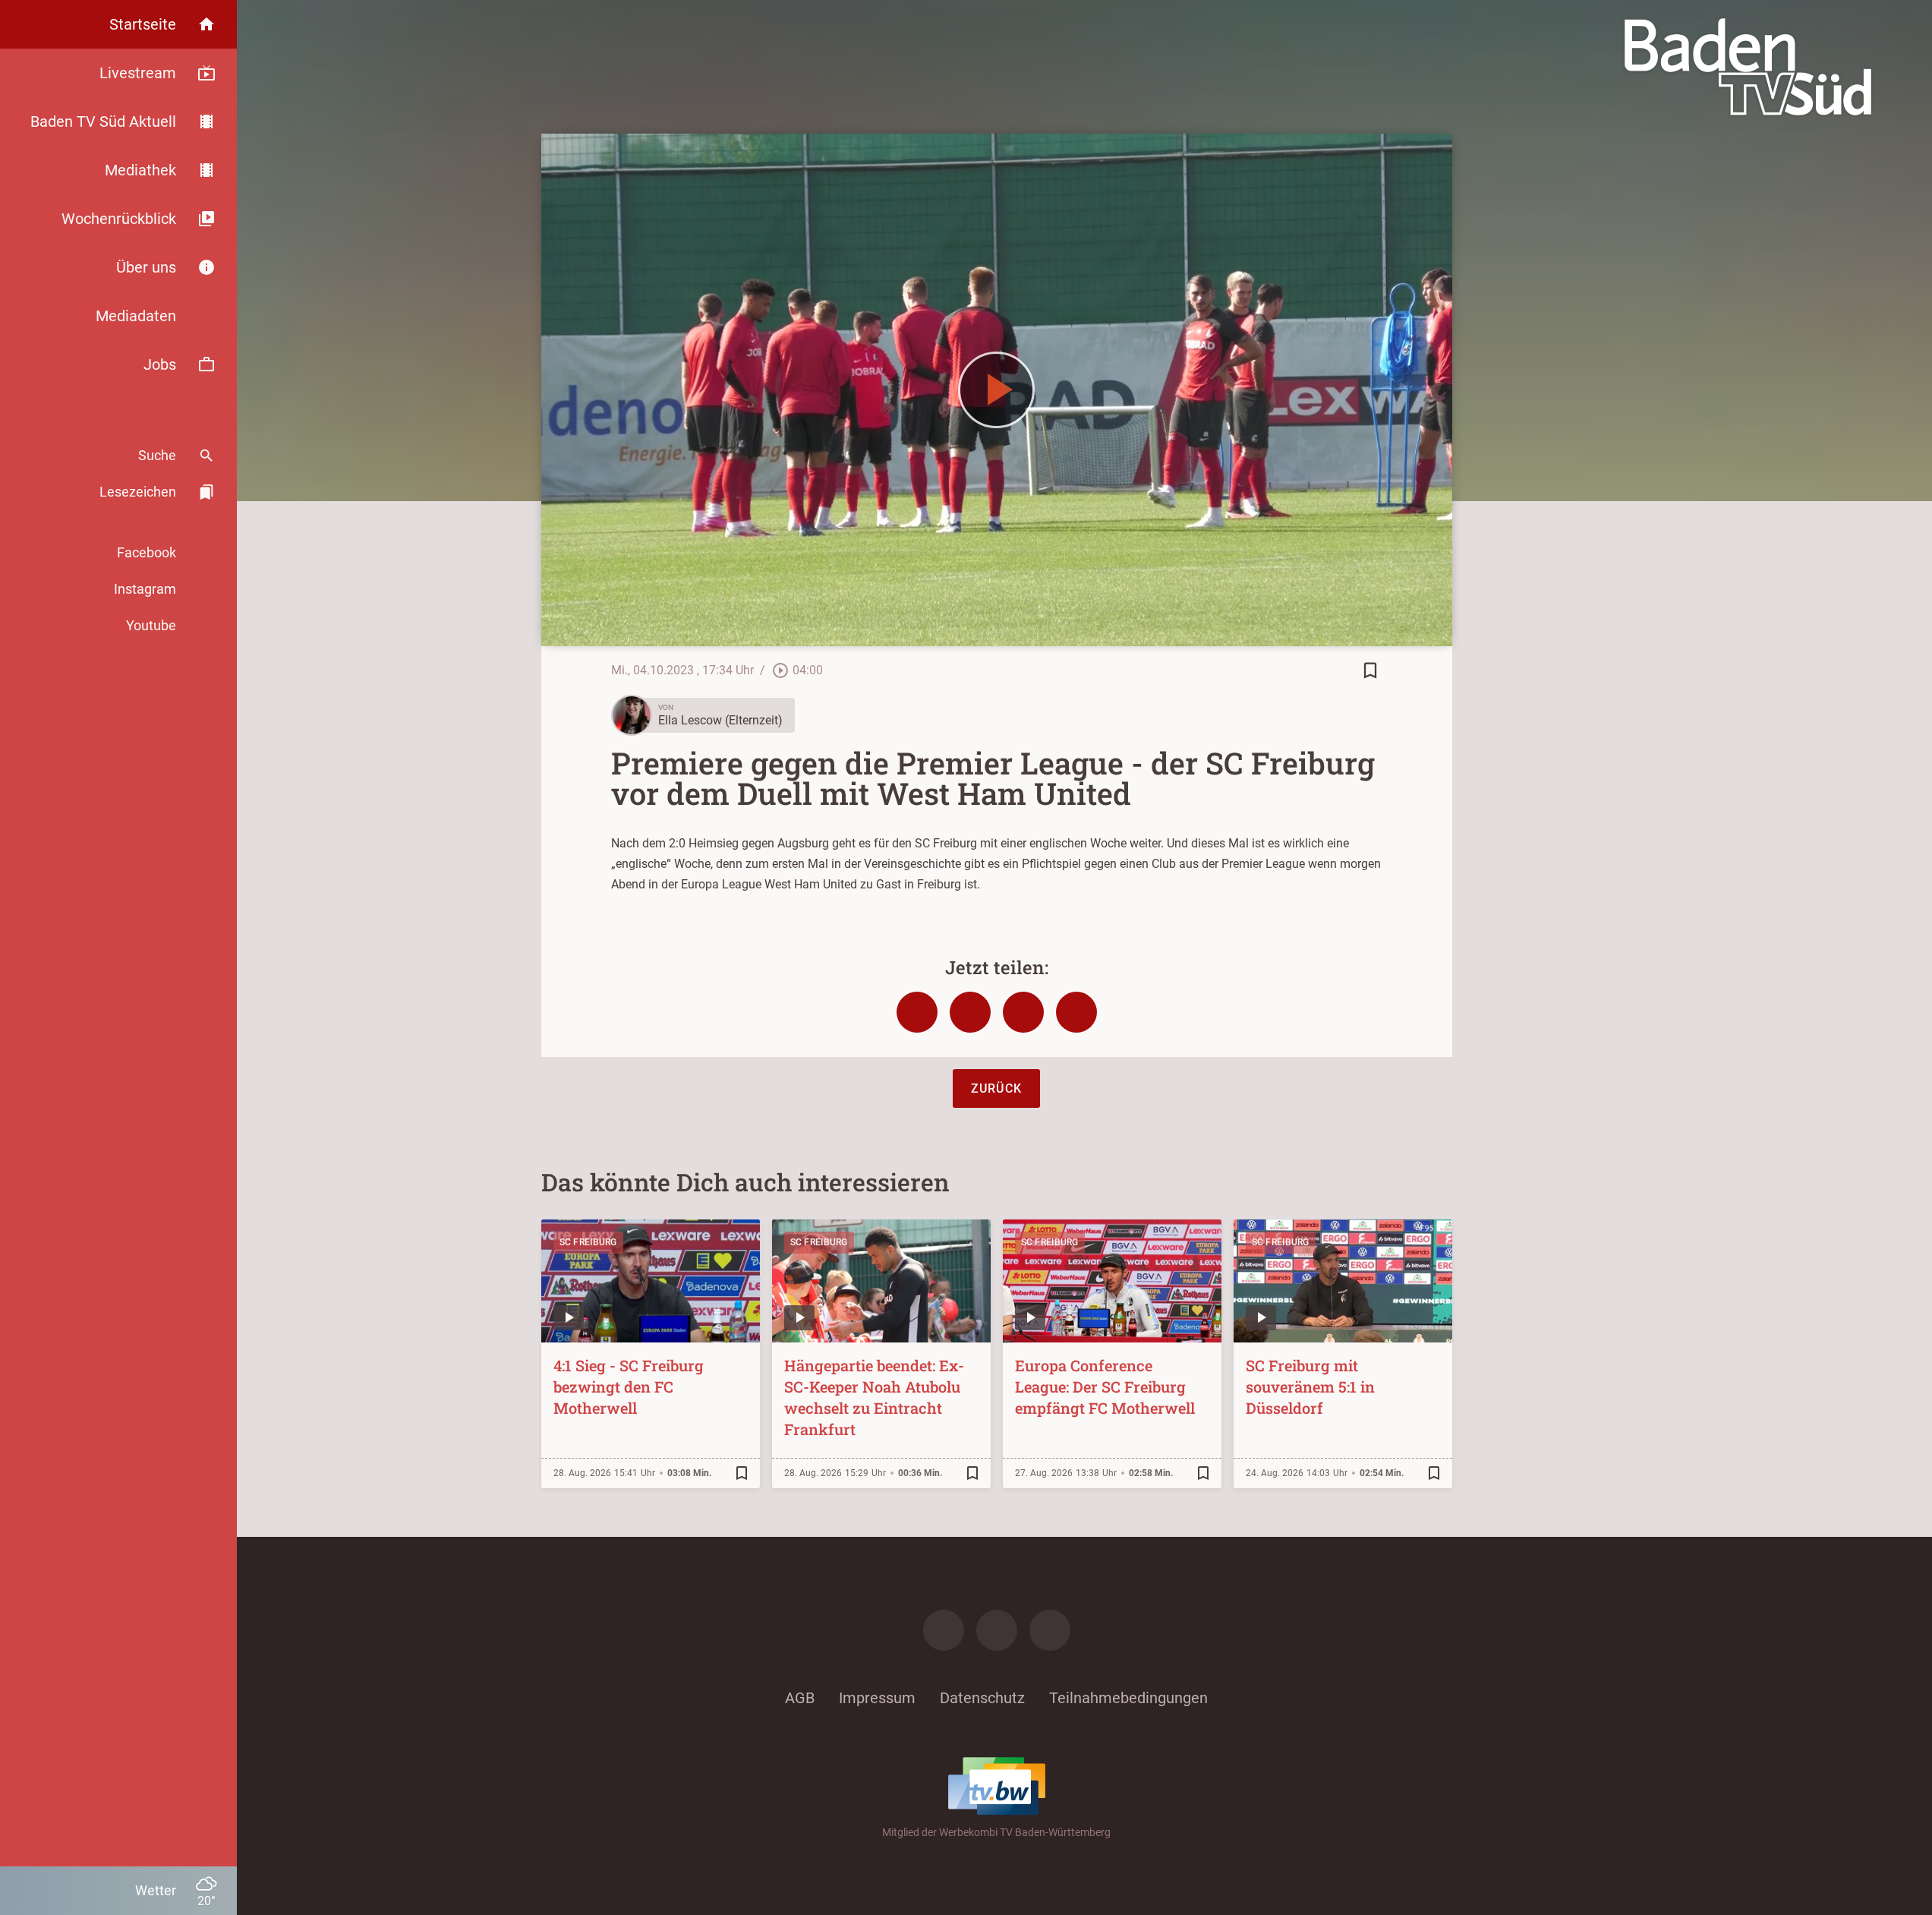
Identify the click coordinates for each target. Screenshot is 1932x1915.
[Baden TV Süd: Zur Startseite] (1748, 67)
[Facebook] (944, 1630)
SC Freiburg (588, 1242)
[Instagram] (997, 1630)
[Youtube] (1050, 1630)
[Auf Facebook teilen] (917, 1012)
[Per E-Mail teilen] (1076, 1012)
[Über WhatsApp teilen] (1023, 1012)
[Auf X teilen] (970, 1012)
